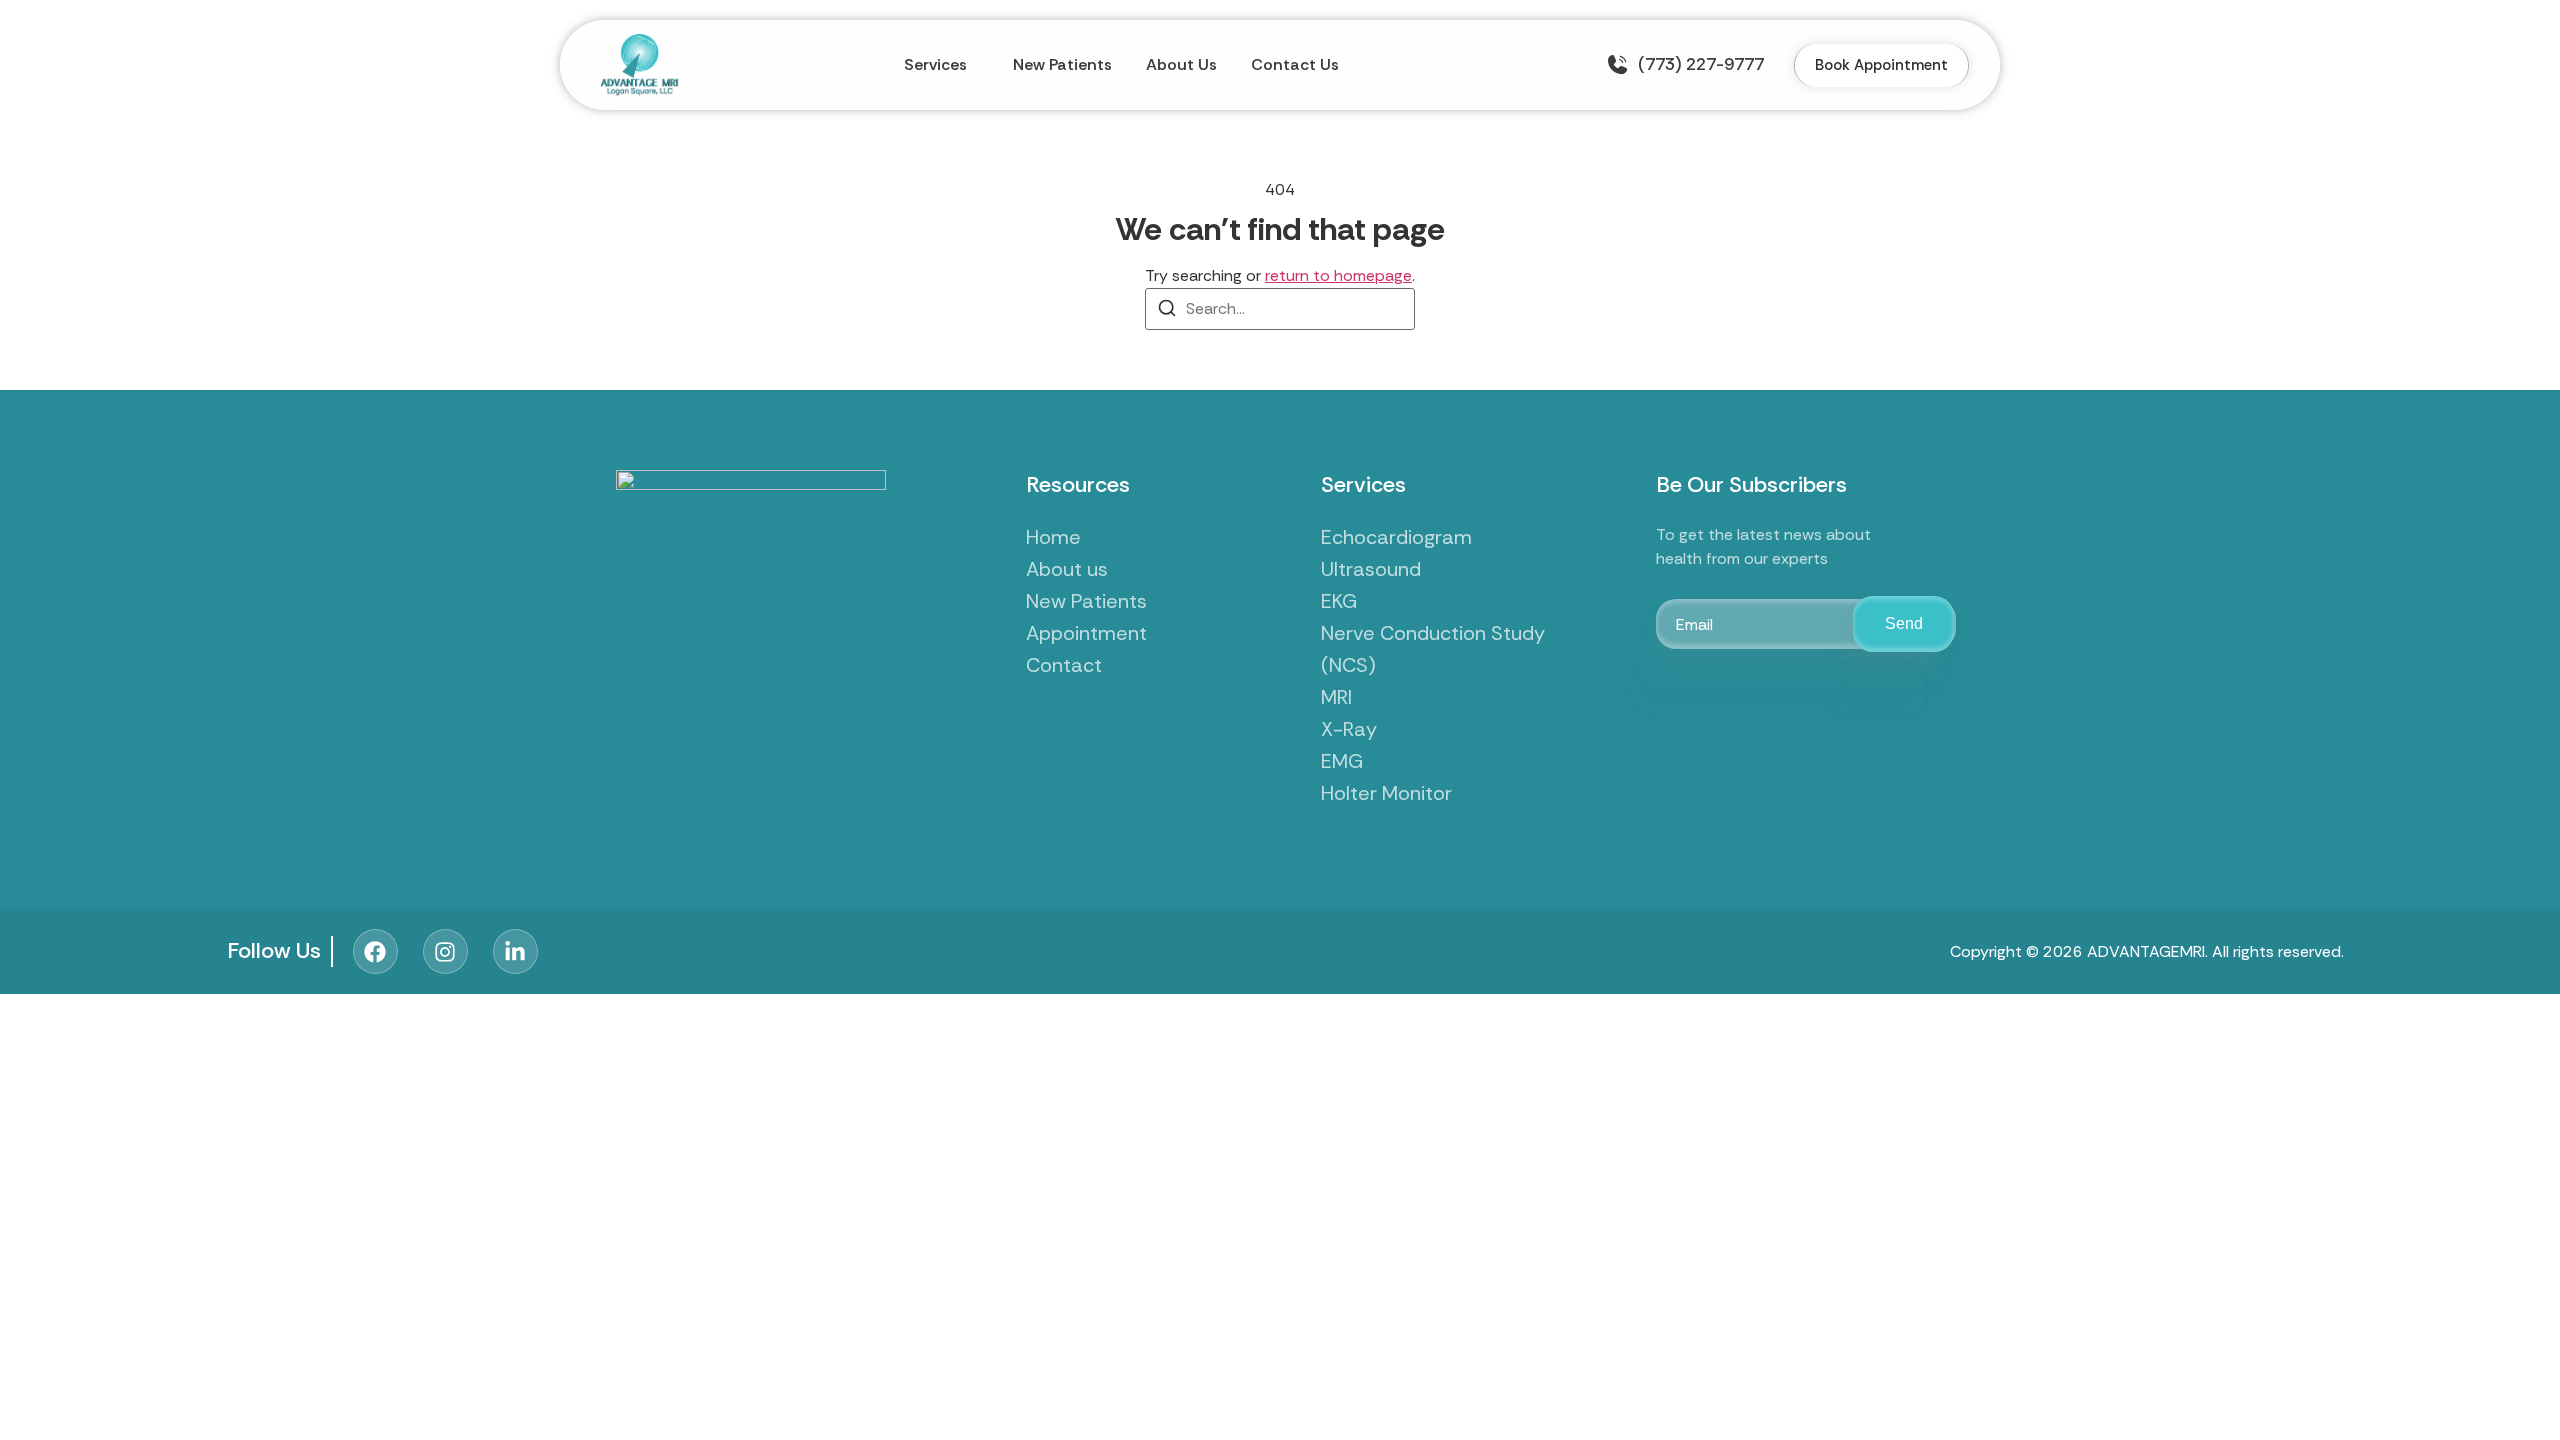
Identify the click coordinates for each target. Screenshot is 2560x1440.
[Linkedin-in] (515, 951)
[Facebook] (375, 951)
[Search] (1167, 311)
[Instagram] (445, 951)
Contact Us (1295, 64)
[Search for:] (1280, 309)
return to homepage (1338, 275)
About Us (1181, 64)
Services (935, 64)
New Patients (1062, 64)
